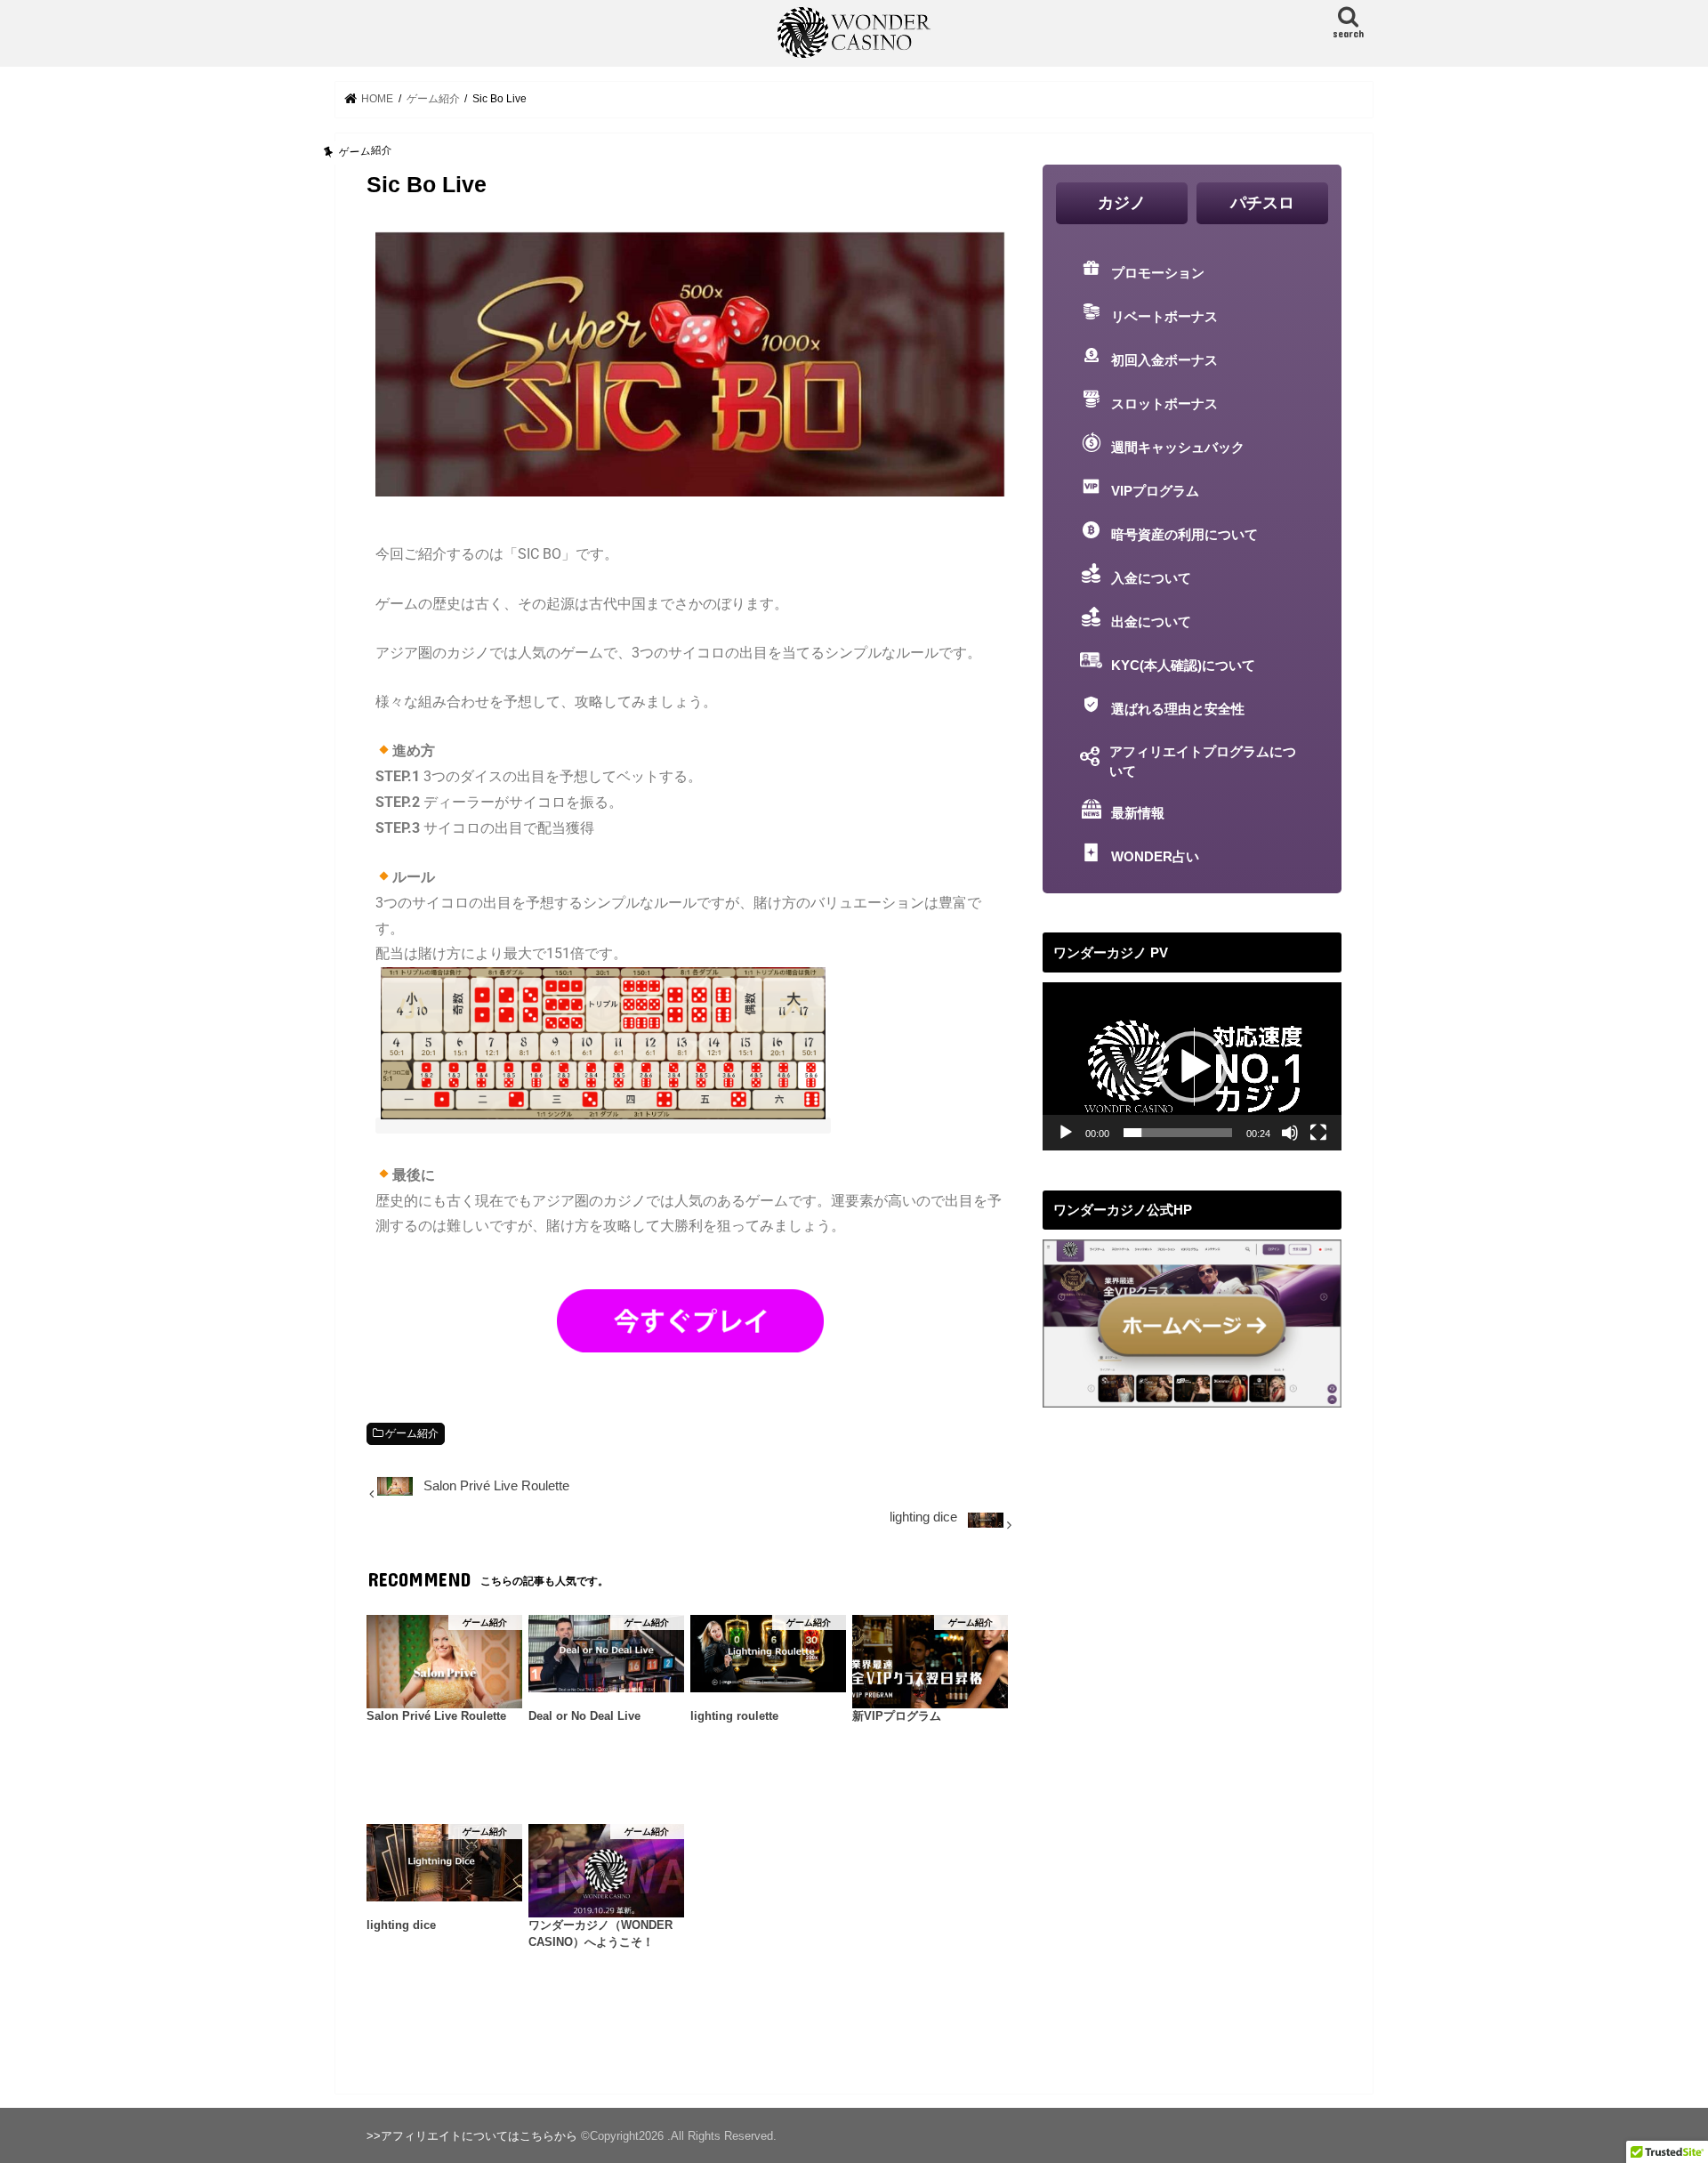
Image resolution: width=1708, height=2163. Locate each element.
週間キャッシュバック (1178, 448)
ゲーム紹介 (412, 1433)
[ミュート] (1290, 1133)
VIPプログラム (1155, 491)
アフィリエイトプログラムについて (1203, 762)
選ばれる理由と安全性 (1178, 709)
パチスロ (1262, 203)
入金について (1151, 578)
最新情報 (1138, 813)
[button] (1192, 1067)
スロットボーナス (1164, 404)
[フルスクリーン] (1318, 1133)
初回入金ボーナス (1164, 360)
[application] (1192, 1066)
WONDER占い (1155, 857)
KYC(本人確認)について (1183, 666)
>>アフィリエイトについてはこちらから (472, 2136)
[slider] (1178, 1133)
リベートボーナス (1164, 317)
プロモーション (1158, 273)
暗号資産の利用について (1184, 535)
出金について (1151, 622)
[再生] (1066, 1133)
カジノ (1122, 203)
